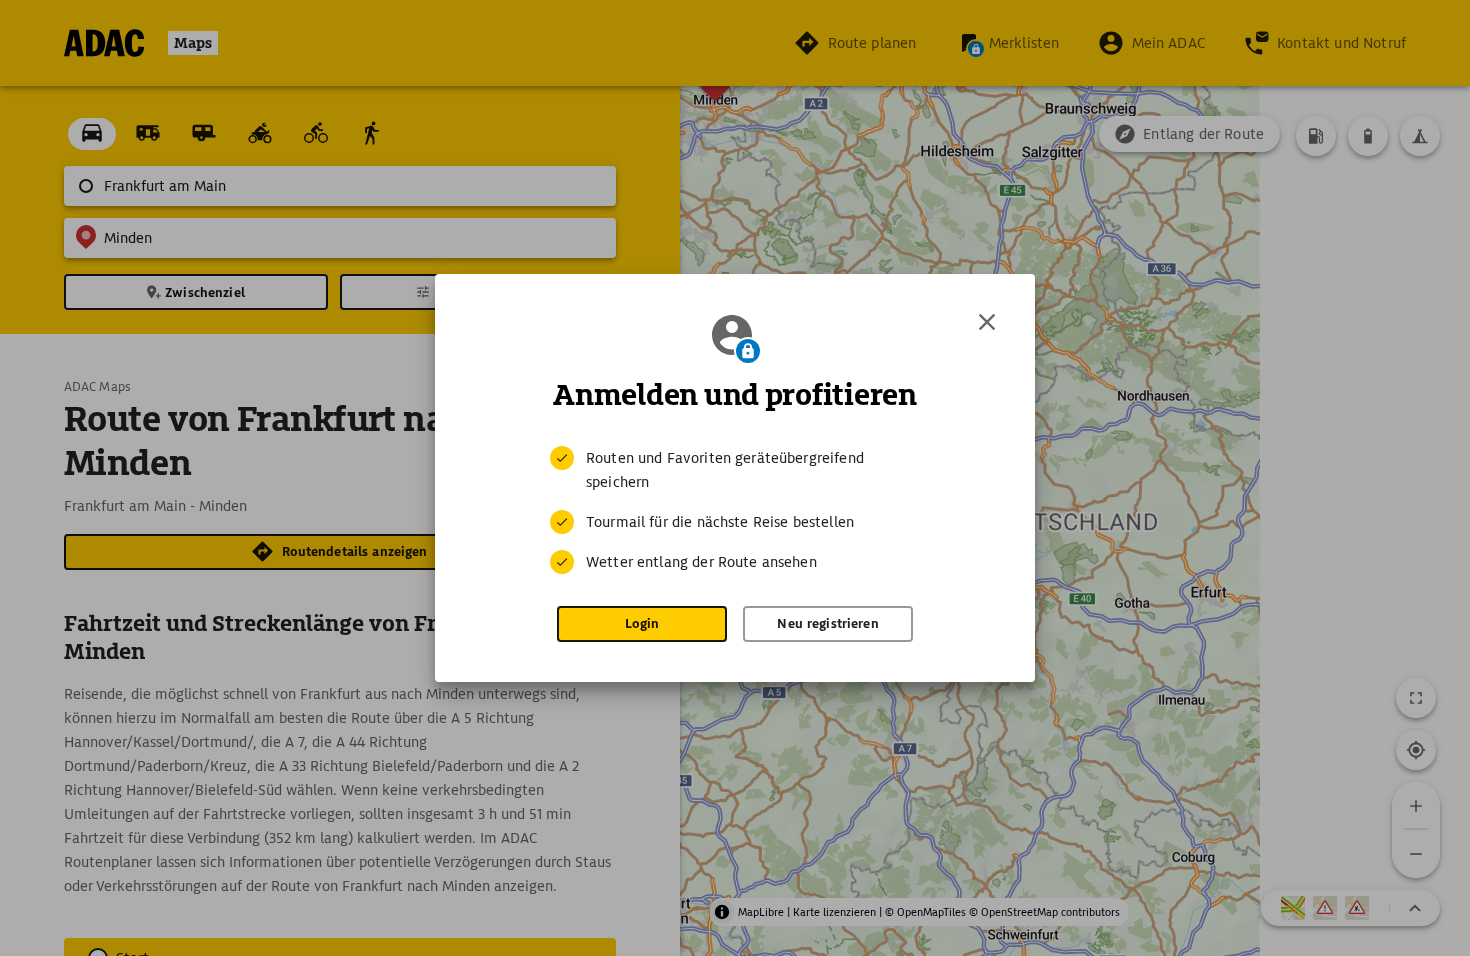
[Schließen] (987, 322)
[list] (735, 510)
